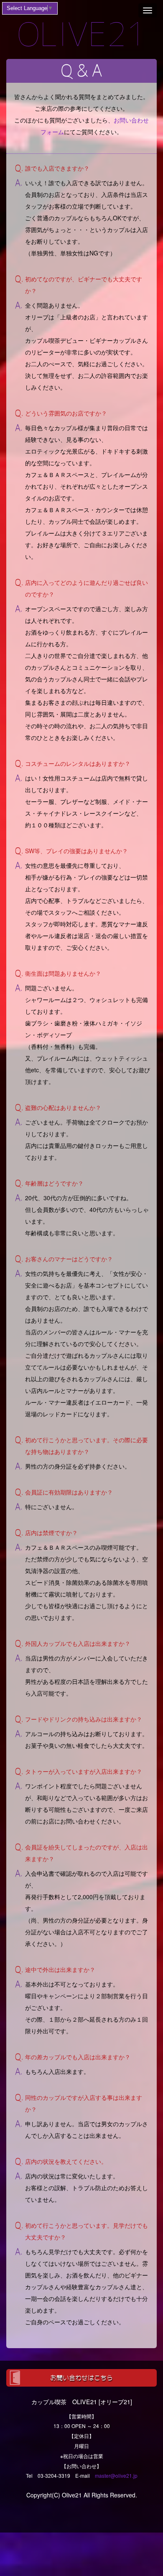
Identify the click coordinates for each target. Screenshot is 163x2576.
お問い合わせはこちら (81, 2378)
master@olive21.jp (116, 2475)
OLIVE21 (82, 34)
